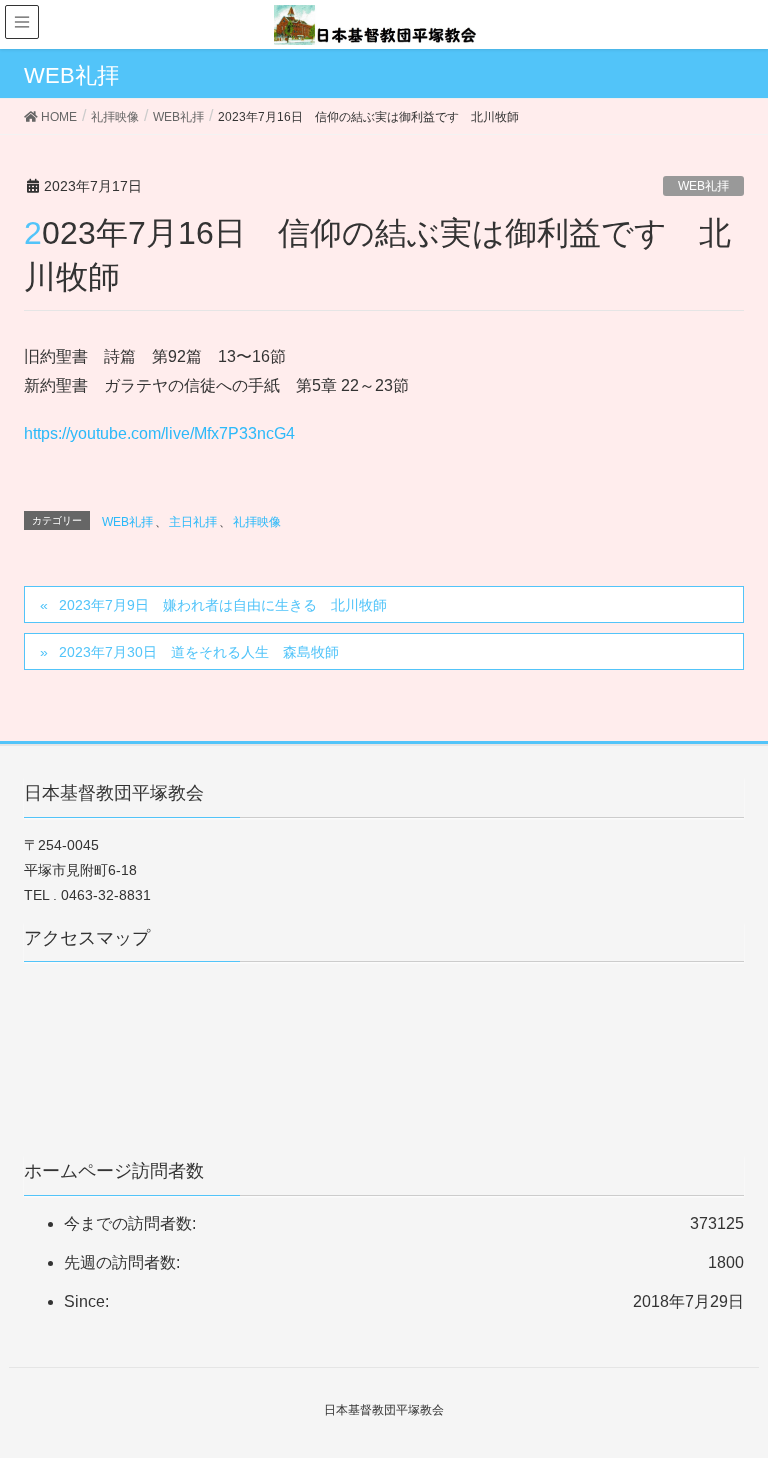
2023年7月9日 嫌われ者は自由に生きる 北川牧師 (223, 605)
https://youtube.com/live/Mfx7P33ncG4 (159, 433)
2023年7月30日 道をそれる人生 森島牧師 (199, 652)
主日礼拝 (193, 522)
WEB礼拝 (703, 186)
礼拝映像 (257, 522)
